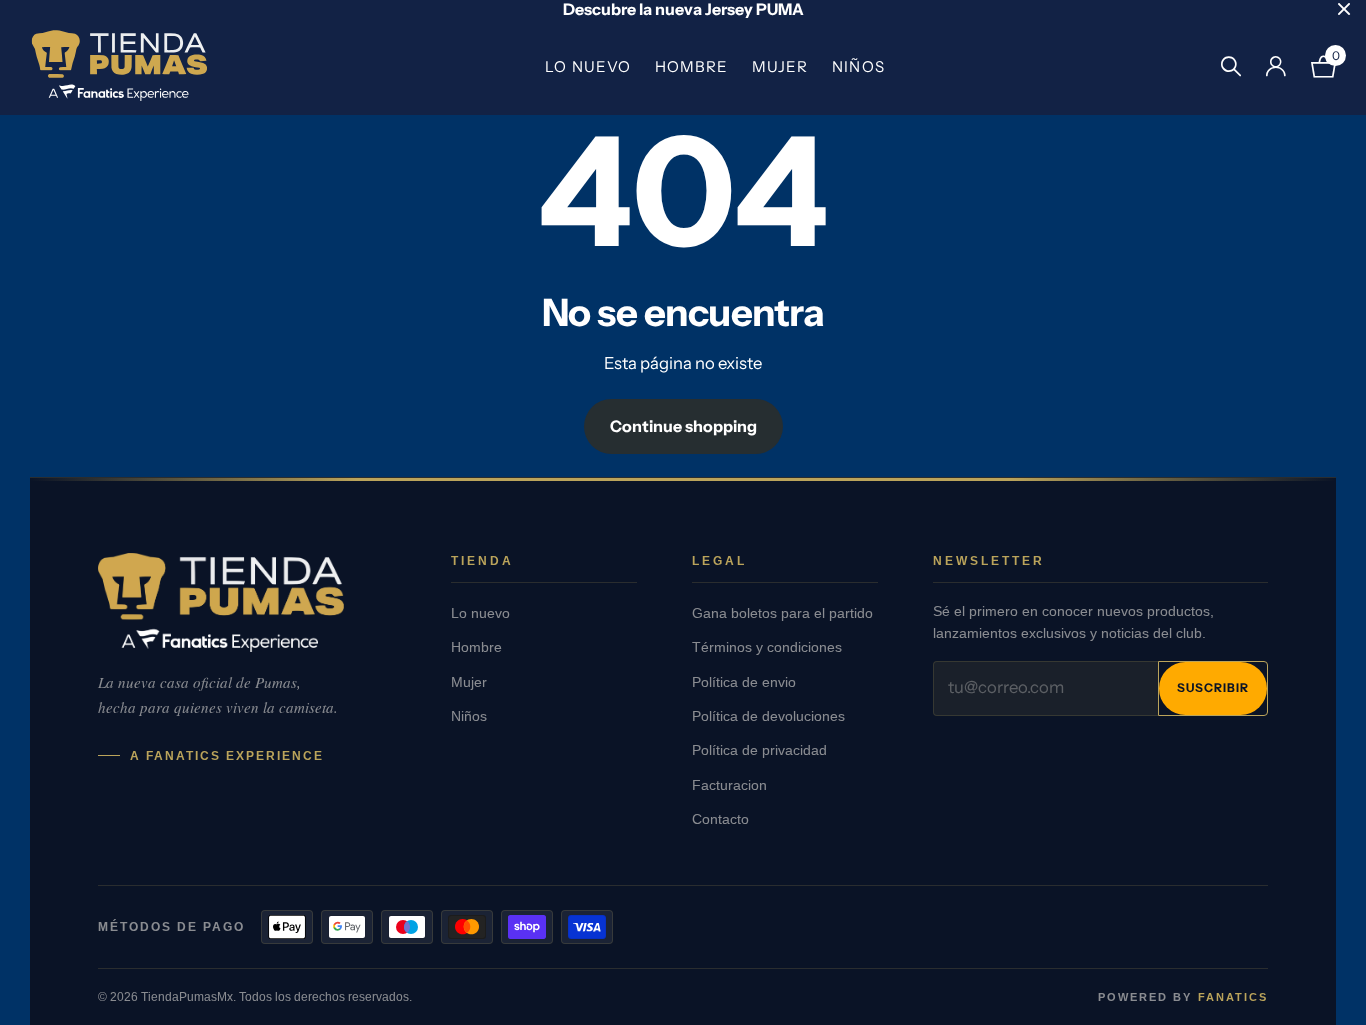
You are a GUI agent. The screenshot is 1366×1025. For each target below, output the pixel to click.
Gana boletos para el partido (782, 613)
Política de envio (744, 682)
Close (1344, 9)
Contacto (720, 819)
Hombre (691, 66)
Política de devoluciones (768, 716)
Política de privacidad (759, 750)
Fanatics (1233, 997)
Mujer (780, 66)
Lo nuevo (587, 66)
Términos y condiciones (767, 647)
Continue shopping (683, 426)
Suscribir (1213, 687)
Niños (858, 66)
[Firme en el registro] (1275, 66)
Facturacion (729, 785)
